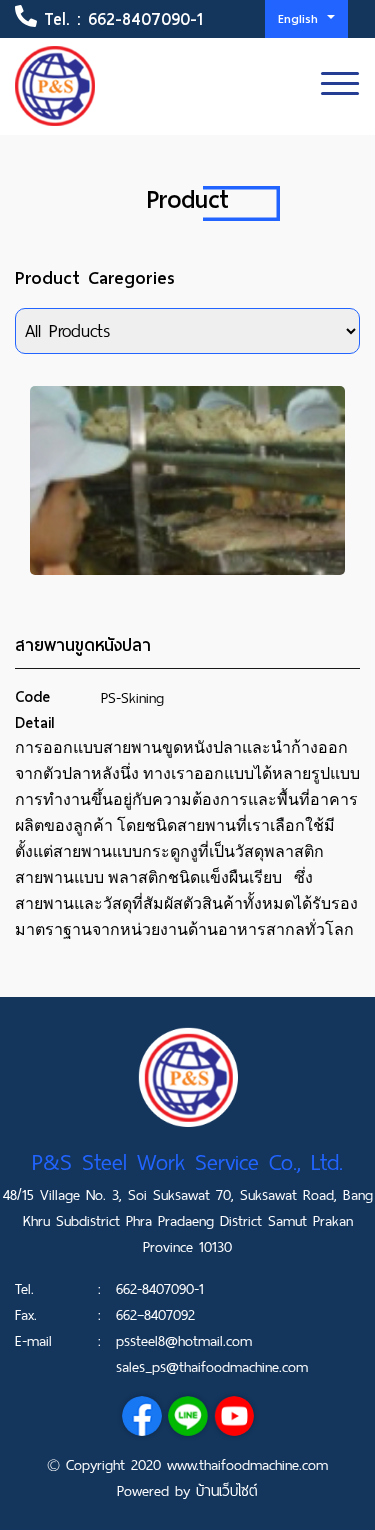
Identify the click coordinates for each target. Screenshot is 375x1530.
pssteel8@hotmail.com (184, 1341)
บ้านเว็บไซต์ (227, 1491)
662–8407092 (155, 1315)
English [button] (300, 18)
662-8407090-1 (145, 19)
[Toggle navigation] (340, 86)
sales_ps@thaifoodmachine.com (212, 1367)
